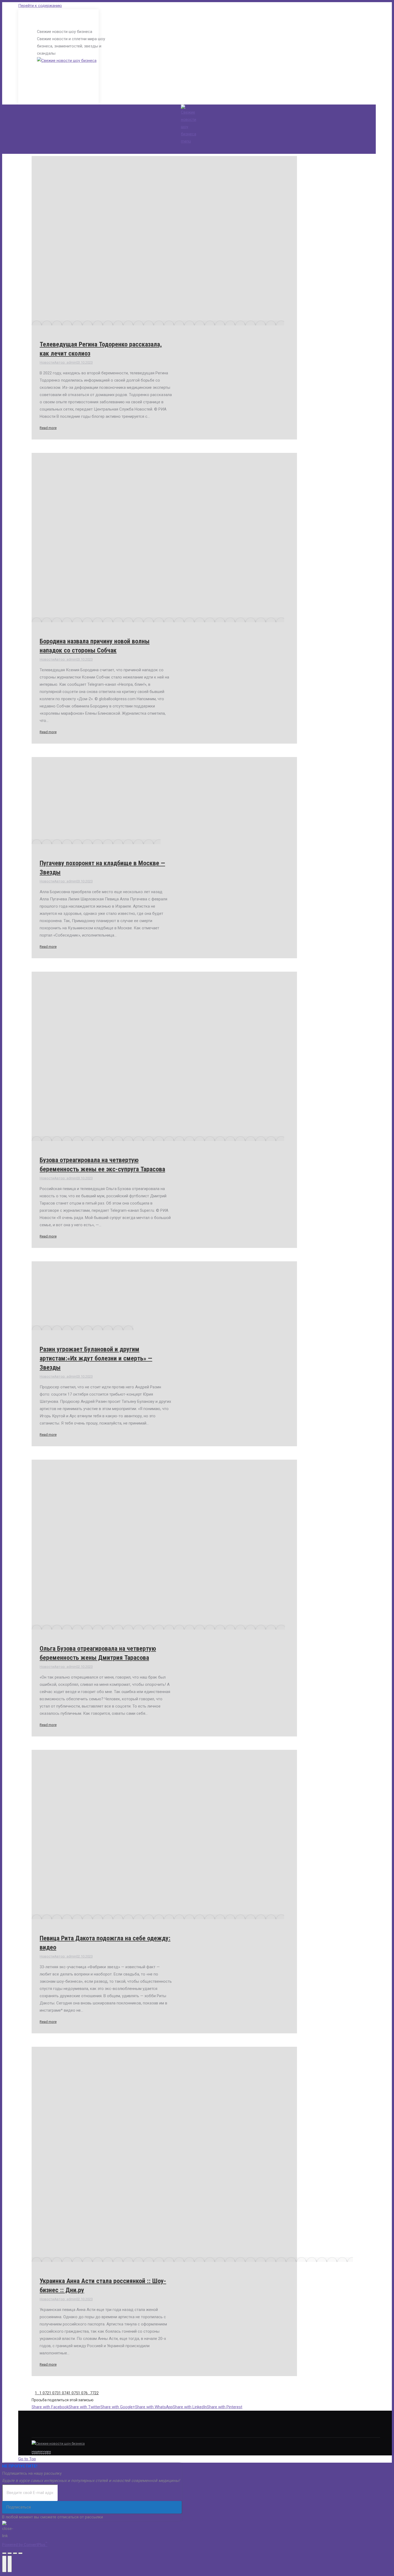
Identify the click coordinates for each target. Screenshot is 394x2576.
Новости (47, 362)
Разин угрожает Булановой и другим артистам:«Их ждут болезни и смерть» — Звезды (96, 1358)
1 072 (44, 2393)
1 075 (73, 2393)
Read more (48, 428)
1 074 (64, 2393)
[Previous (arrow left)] (4, 2564)
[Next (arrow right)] (10, 2564)
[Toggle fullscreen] (15, 2553)
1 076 (83, 2393)
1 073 (54, 2393)
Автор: (65, 362)
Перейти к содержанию (40, 6)
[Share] (10, 2553)
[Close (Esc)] (4, 2553)
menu (186, 141)
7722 (94, 2393)
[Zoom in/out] (20, 2553)
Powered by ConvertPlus (25, 2545)
